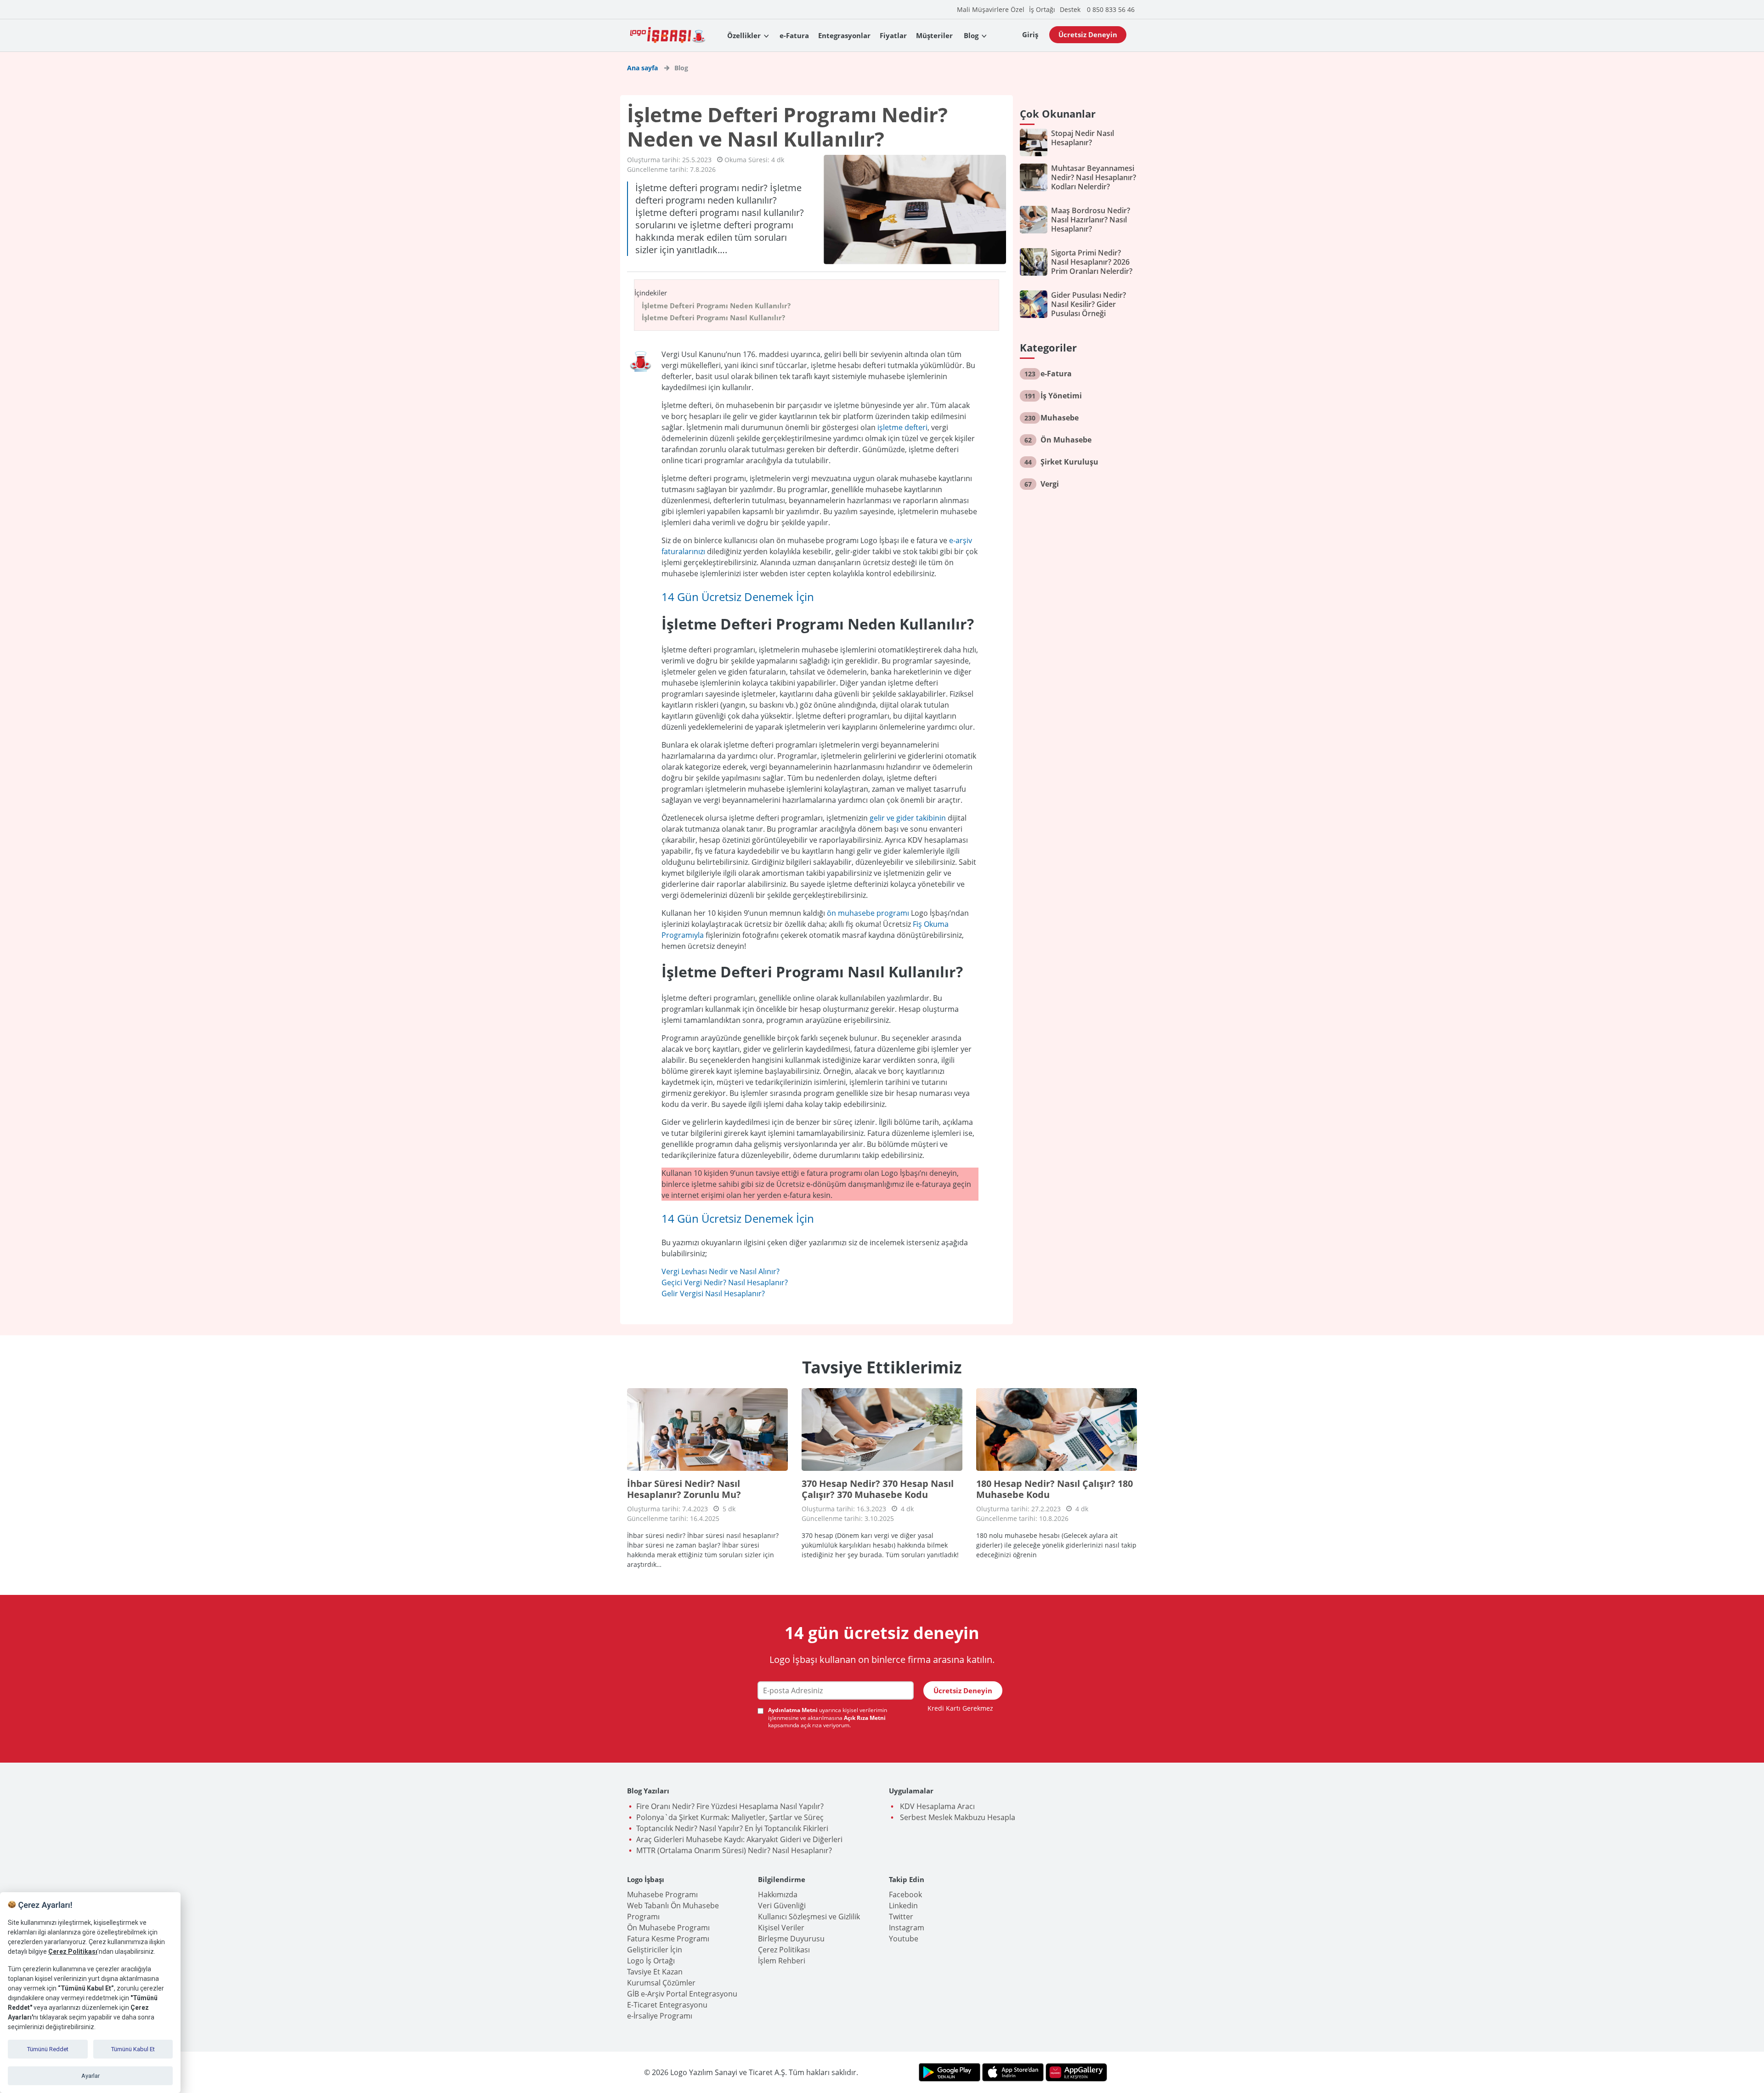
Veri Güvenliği (782, 1906)
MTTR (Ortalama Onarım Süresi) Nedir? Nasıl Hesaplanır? (734, 1850)
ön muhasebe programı (868, 913)
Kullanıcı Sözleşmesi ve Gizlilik (809, 1917)
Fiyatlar (893, 35)
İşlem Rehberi (782, 1961)
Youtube (904, 1939)
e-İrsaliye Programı (660, 2016)
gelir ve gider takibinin (909, 818)
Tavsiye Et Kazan (655, 1972)
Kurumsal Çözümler (661, 1983)
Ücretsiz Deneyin (1088, 34)
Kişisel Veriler (781, 1928)
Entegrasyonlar (844, 35)
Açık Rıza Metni (865, 1718)
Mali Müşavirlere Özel (991, 9)
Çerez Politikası (784, 1950)
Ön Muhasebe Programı (668, 1928)
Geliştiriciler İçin (655, 1950)
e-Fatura (794, 35)
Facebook (905, 1894)
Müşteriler (934, 35)
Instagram (907, 1928)
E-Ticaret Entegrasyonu (667, 2005)
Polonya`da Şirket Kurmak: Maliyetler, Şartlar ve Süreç (730, 1817)
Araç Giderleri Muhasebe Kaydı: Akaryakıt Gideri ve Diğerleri (739, 1839)
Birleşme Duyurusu (791, 1939)
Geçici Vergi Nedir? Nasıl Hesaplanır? (725, 1282)
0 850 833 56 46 (1111, 9)
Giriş (1030, 34)
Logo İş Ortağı (651, 1961)
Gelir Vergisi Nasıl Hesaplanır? (713, 1293)
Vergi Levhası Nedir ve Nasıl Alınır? (721, 1271)
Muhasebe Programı (662, 1894)
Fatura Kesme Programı (668, 1939)
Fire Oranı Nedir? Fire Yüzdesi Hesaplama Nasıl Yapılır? (730, 1806)
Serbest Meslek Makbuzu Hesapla (957, 1817)
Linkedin (903, 1906)
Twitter (901, 1917)
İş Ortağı (1042, 9)
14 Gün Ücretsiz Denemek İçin (738, 597)
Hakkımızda (778, 1894)
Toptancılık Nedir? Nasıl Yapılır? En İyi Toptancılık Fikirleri (732, 1828)
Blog (971, 35)
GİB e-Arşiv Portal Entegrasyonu (682, 1994)
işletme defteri (902, 427)
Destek (1070, 9)
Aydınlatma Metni (794, 1710)
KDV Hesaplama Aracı (936, 1806)
